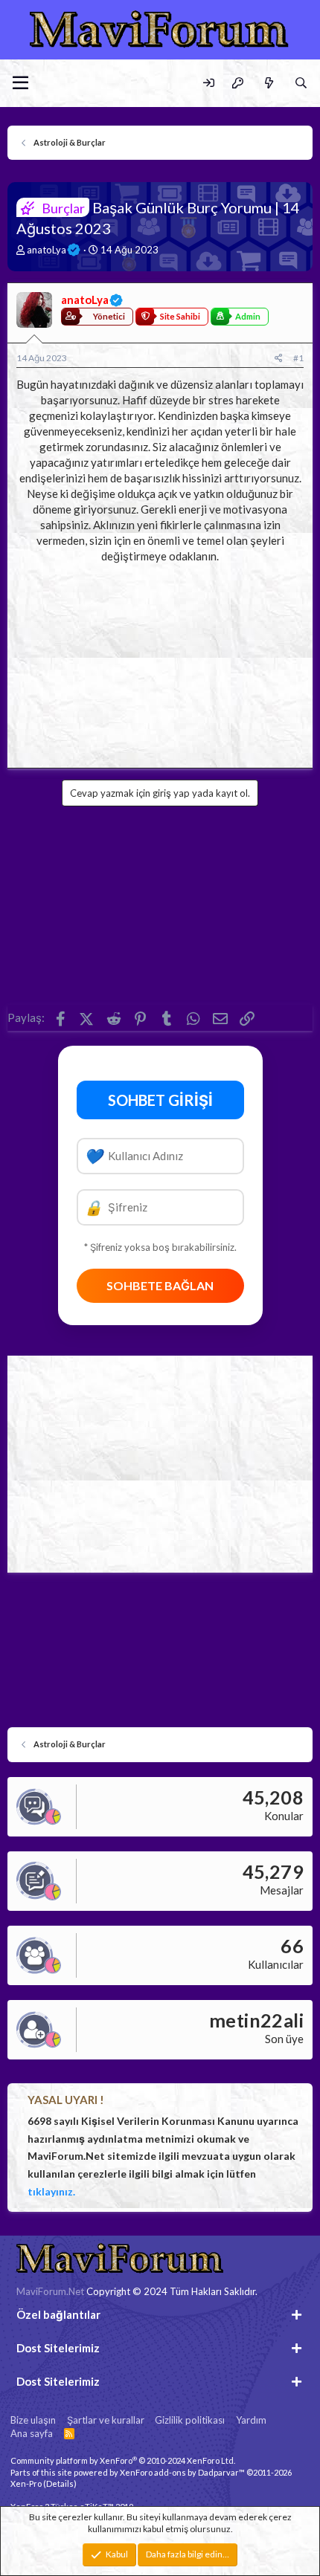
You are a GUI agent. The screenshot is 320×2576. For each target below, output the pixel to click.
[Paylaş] (279, 359)
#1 (298, 358)
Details (60, 2483)
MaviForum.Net (50, 2291)
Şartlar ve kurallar (106, 2420)
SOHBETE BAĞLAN (160, 1285)
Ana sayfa (32, 2433)
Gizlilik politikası (190, 2420)
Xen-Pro (26, 2483)
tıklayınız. (51, 2191)
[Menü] (20, 83)
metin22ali (256, 2020)
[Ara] (301, 83)
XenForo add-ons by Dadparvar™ (182, 2472)
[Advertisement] (160, 661)
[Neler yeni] (268, 83)
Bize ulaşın (33, 2420)
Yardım (251, 2420)
